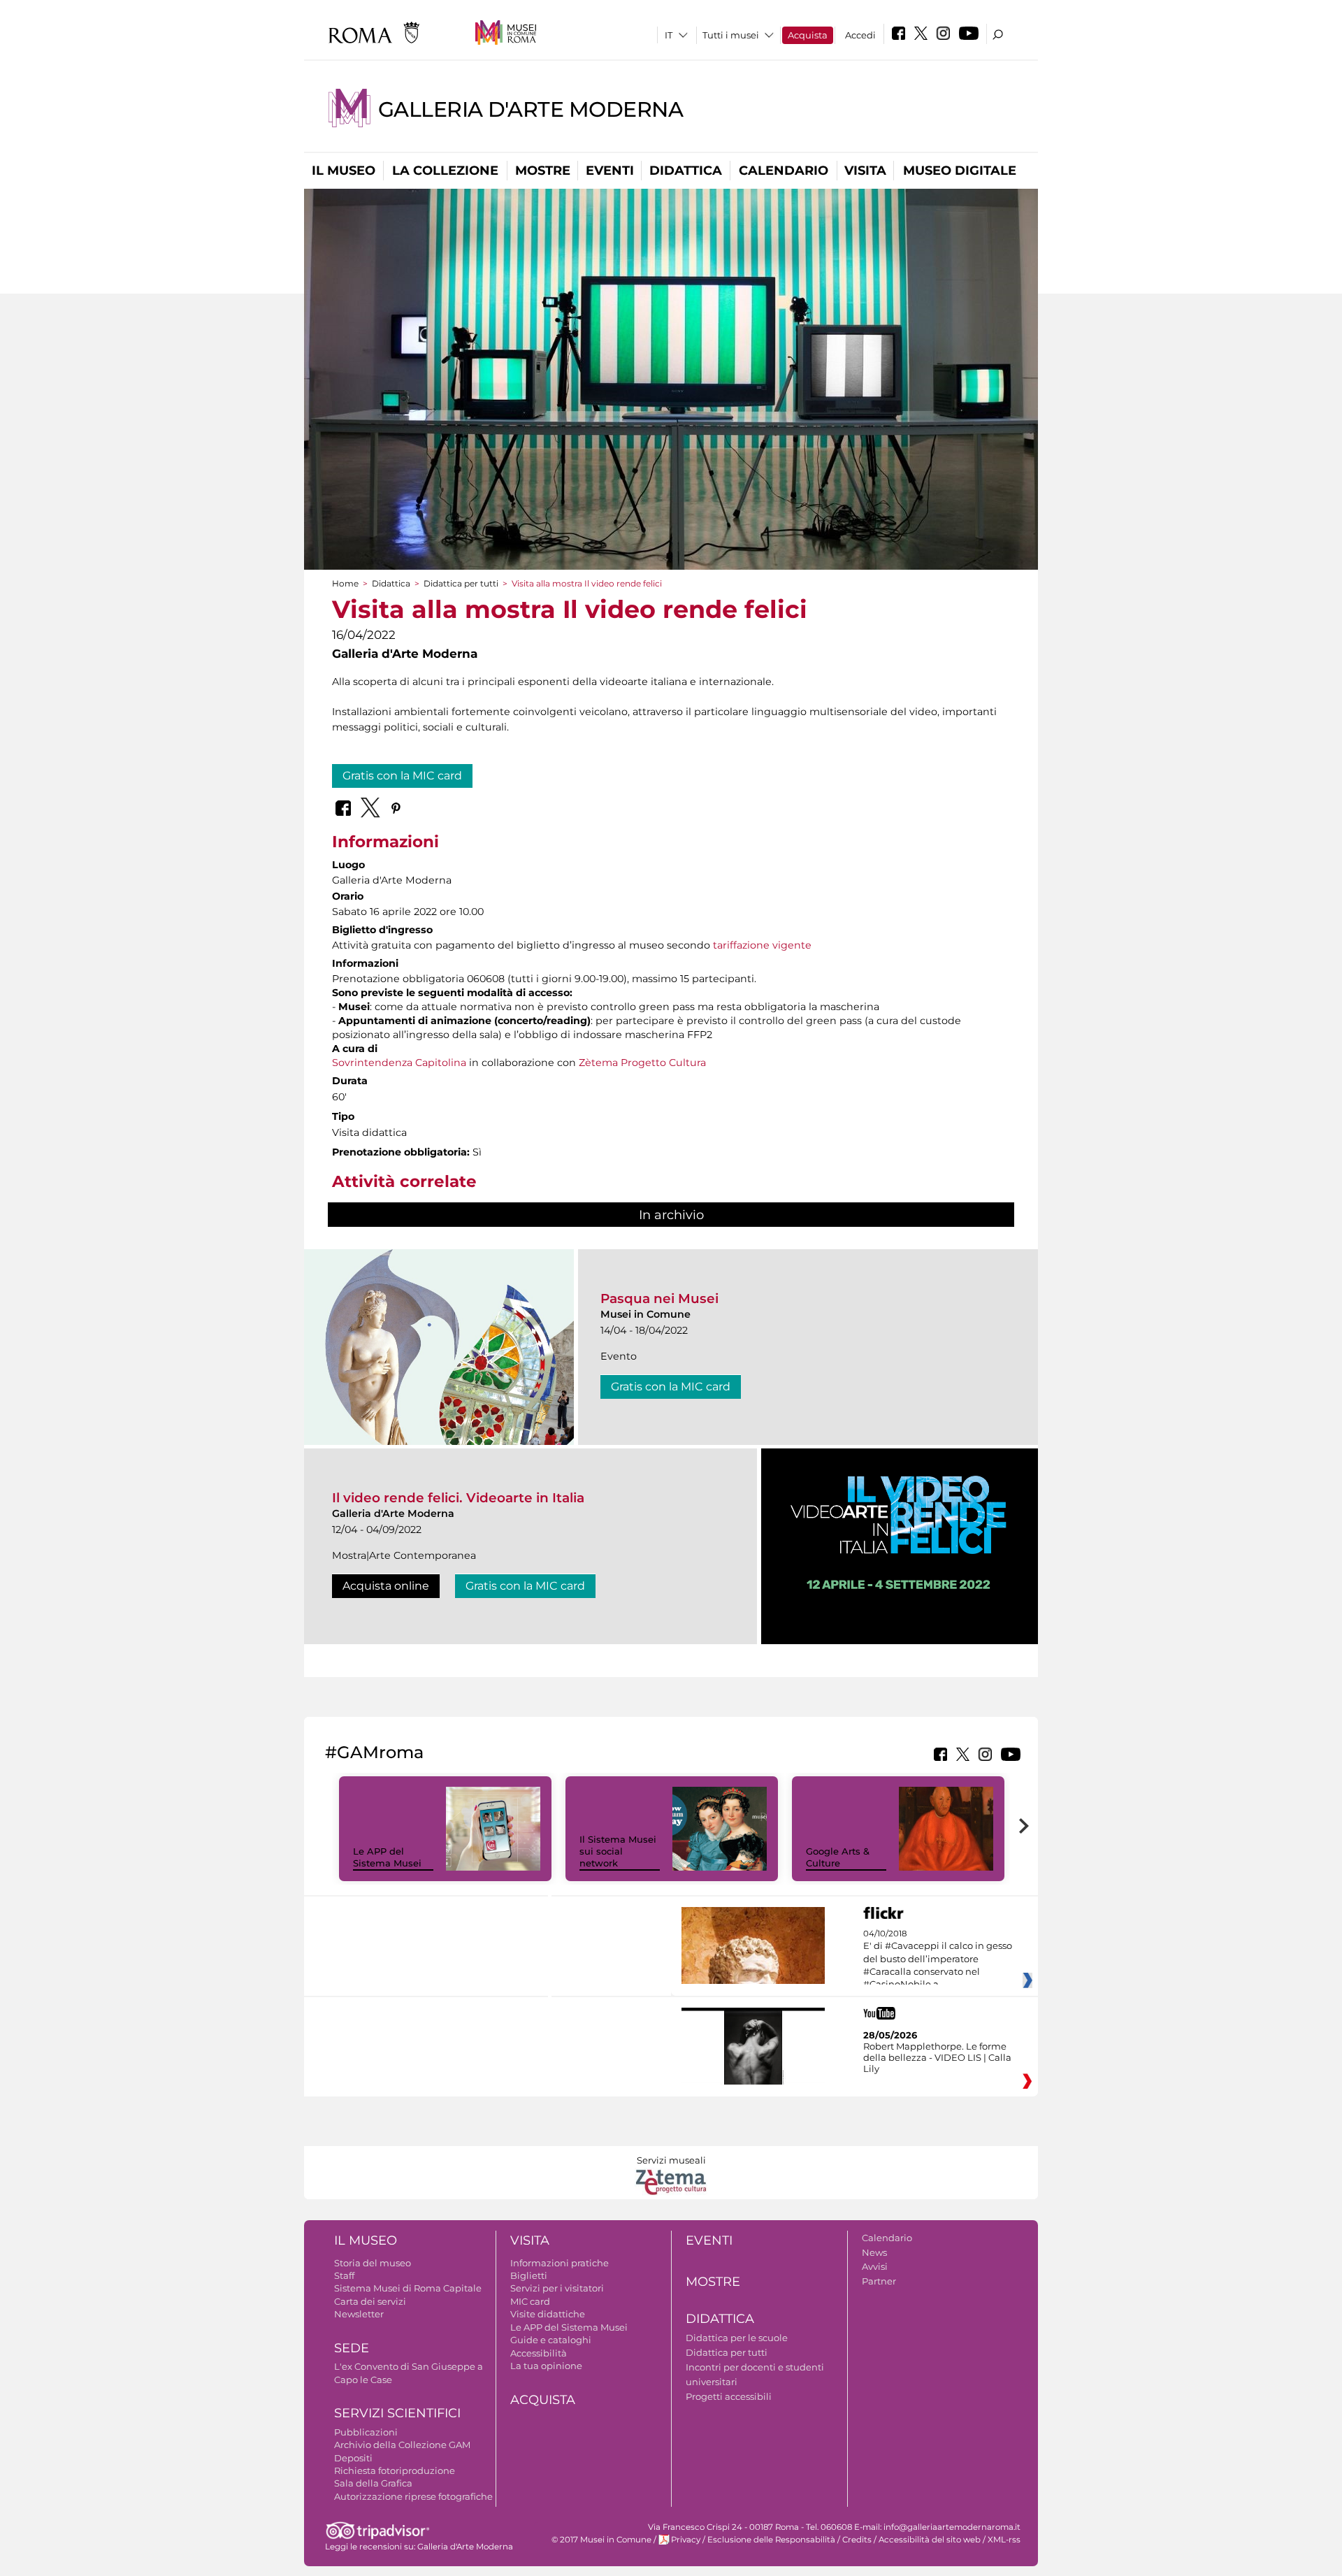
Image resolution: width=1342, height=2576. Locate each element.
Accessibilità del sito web (930, 2540)
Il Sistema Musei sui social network (618, 1851)
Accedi (860, 35)
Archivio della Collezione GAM (402, 2445)
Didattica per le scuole (737, 2338)
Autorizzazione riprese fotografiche (413, 2496)
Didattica (686, 171)
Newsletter (359, 2314)
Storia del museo (373, 2263)
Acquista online (386, 1586)
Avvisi (875, 2266)
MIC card (530, 2301)
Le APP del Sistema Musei (387, 1857)
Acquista (808, 35)
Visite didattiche (548, 2314)
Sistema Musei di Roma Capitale (408, 2288)
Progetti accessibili (729, 2396)
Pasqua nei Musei (659, 1298)
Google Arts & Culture (838, 1857)
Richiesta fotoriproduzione (395, 2470)
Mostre (543, 171)
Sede (352, 2348)
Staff (344, 2275)
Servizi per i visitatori (557, 2288)
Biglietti (529, 2275)
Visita (865, 171)
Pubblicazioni (366, 2432)
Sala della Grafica (373, 2483)
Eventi (610, 171)
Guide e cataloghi (551, 2340)
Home (345, 583)
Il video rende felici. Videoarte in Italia (458, 1498)
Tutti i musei (731, 35)
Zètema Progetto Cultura (642, 1063)
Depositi (353, 2458)
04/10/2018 (938, 1959)
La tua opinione (546, 2366)
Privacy (686, 2540)
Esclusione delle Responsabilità (771, 2540)
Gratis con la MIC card (402, 776)
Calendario (784, 171)
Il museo (344, 171)
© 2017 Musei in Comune (601, 2540)
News (874, 2252)
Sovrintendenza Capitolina (399, 1063)
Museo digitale (960, 171)
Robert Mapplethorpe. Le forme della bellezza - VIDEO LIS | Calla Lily (937, 2057)
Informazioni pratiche (560, 2263)
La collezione (445, 171)
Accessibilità (539, 2353)
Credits (857, 2540)
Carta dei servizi (370, 2301)
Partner (879, 2281)
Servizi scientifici (397, 2413)
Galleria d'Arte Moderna (531, 109)
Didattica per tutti (461, 583)
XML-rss (1004, 2540)
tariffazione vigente (762, 945)
